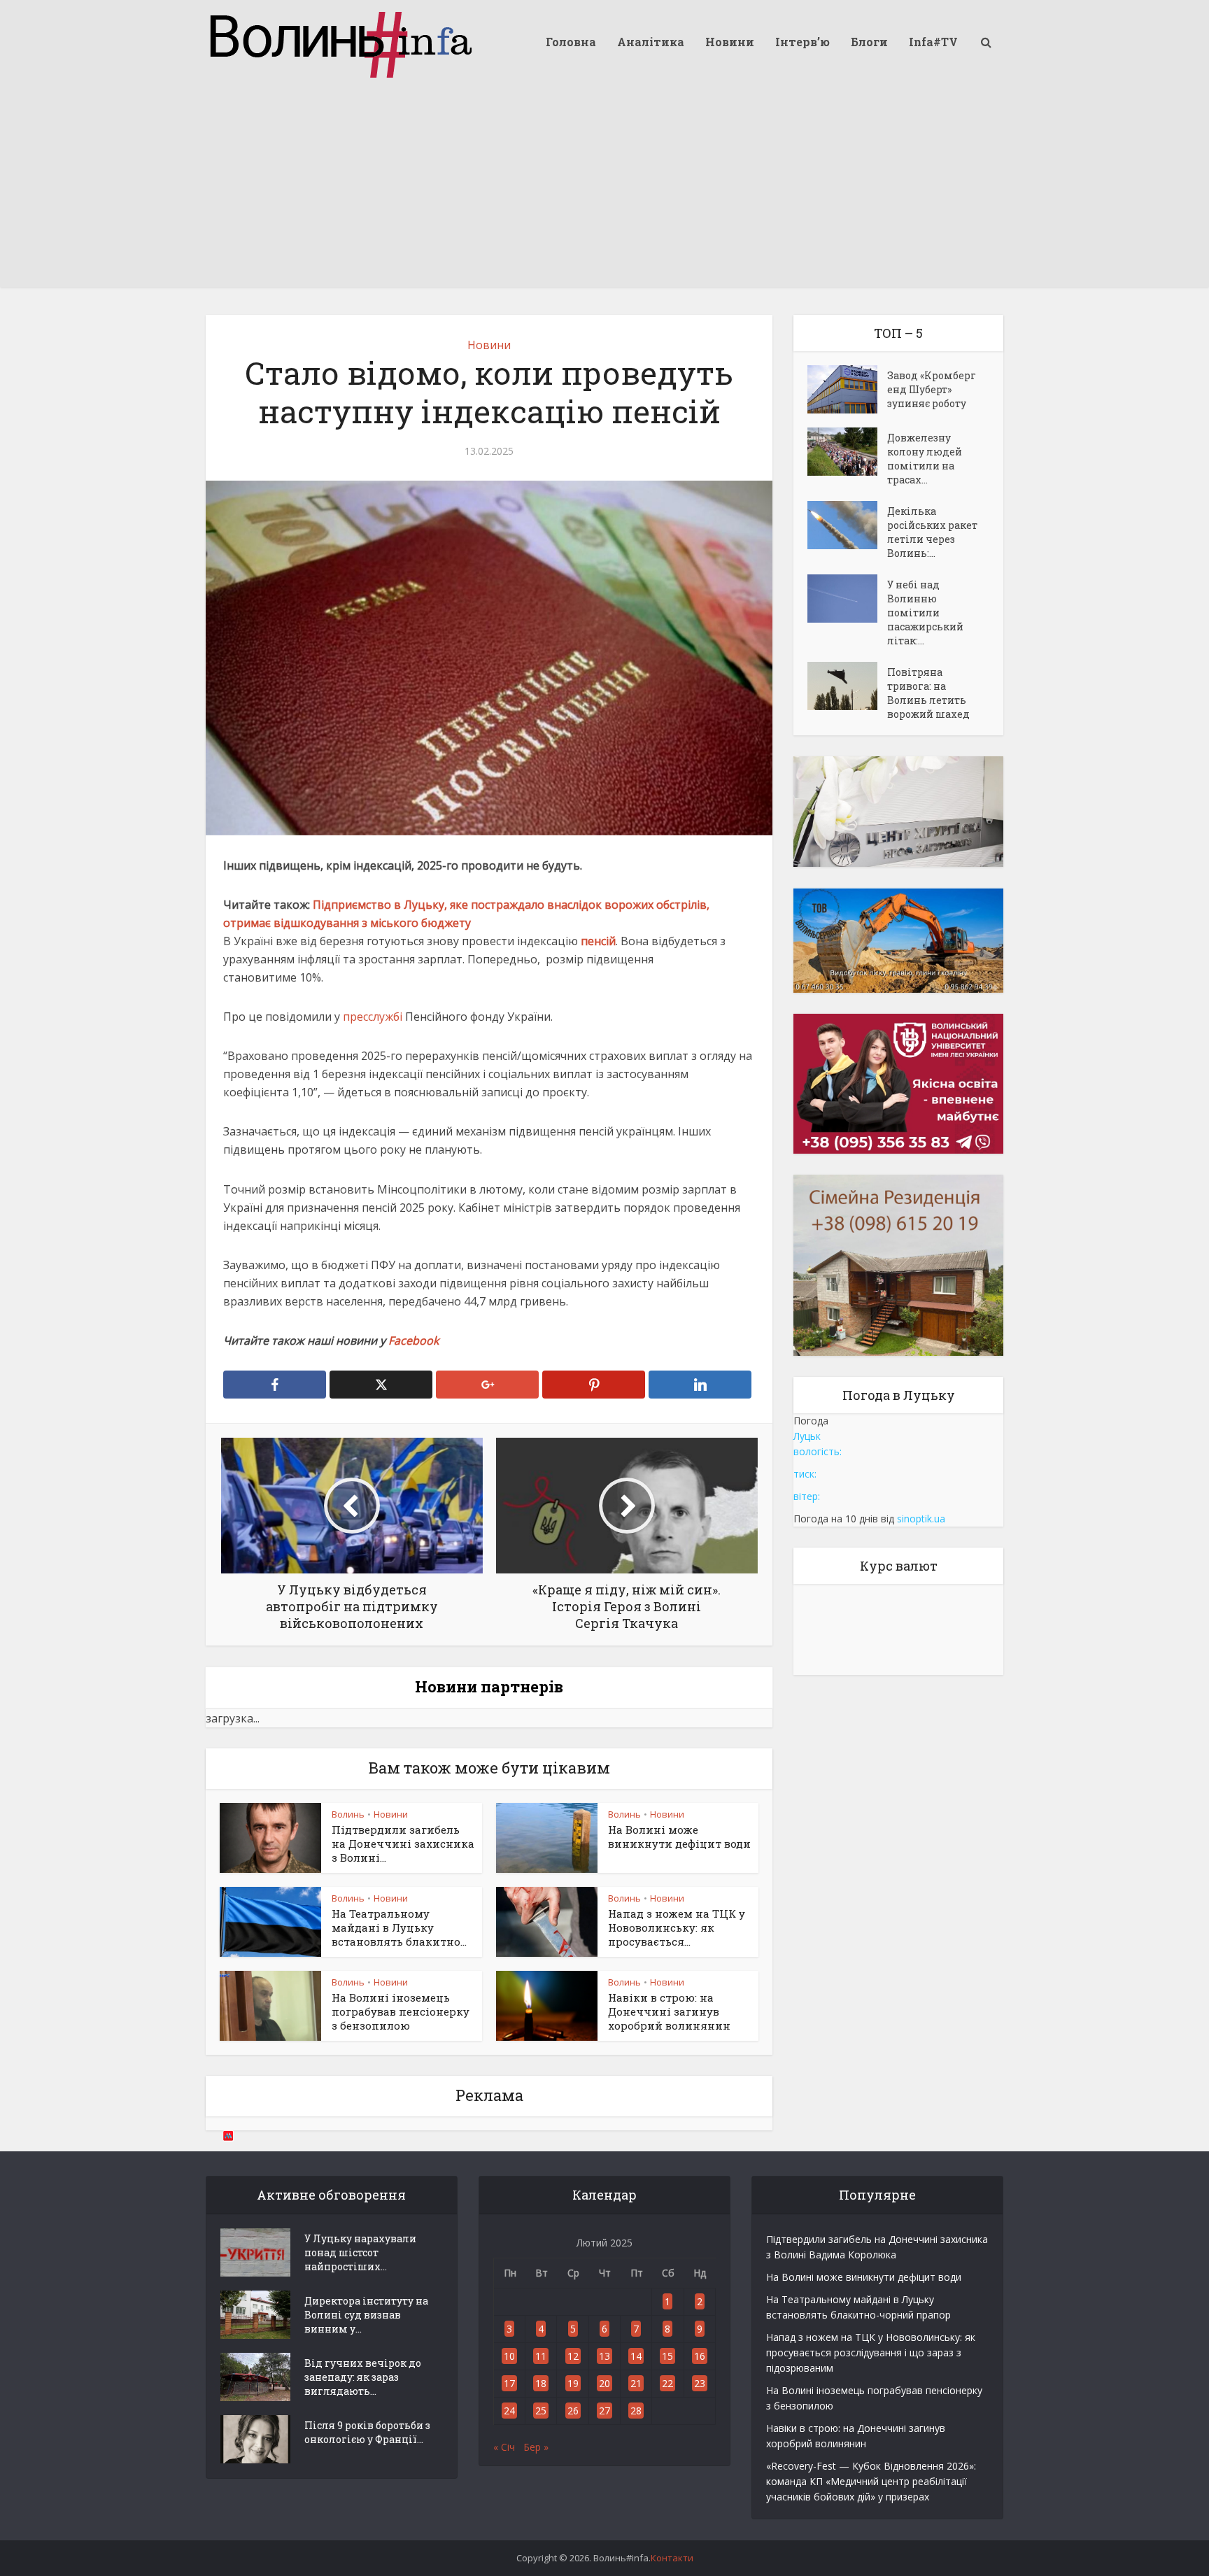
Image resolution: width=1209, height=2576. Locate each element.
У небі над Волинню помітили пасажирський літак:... (925, 613)
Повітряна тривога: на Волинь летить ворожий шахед (928, 693)
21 (636, 2383)
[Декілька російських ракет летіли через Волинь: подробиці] (847, 525)
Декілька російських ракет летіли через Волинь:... (932, 532)
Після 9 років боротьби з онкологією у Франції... (367, 2432)
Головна (571, 42)
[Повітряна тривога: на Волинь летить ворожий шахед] (847, 686)
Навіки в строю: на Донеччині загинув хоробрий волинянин (669, 2012)
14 (636, 2356)
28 (636, 2411)
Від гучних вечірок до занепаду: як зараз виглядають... (363, 2377)
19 (573, 2383)
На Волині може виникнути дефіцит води (679, 1837)
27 (604, 2411)
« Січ (504, 2447)
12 (573, 2356)
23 (700, 2383)
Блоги (869, 42)
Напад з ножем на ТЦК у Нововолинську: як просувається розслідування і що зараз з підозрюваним (871, 2352)
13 (604, 2356)
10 (509, 2356)
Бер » (536, 2447)
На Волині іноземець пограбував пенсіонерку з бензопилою (401, 2012)
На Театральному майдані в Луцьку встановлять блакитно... (399, 1928)
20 (604, 2383)
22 (667, 2383)
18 (541, 2383)
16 (700, 2356)
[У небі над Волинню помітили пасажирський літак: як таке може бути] (847, 599)
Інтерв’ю (803, 42)
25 (541, 2411)
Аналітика (651, 42)
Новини (730, 42)
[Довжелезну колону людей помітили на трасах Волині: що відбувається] (847, 452)
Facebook (413, 1340)
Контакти (672, 2558)
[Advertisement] (604, 189)
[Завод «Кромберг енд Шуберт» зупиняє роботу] (847, 389)
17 (509, 2383)
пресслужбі (373, 1017)
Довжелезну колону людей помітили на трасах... (925, 459)
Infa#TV (933, 42)
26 (573, 2411)
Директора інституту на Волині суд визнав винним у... (366, 2315)
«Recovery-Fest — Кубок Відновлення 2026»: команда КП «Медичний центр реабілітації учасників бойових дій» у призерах (871, 2481)
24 (509, 2411)
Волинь (348, 1814)
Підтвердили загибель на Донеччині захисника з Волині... (403, 1844)
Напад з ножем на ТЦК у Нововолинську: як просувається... (677, 1928)
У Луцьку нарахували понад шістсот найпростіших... (360, 2252)
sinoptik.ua (921, 1519)
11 (541, 2356)
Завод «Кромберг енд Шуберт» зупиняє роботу (932, 389)
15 (667, 2356)
